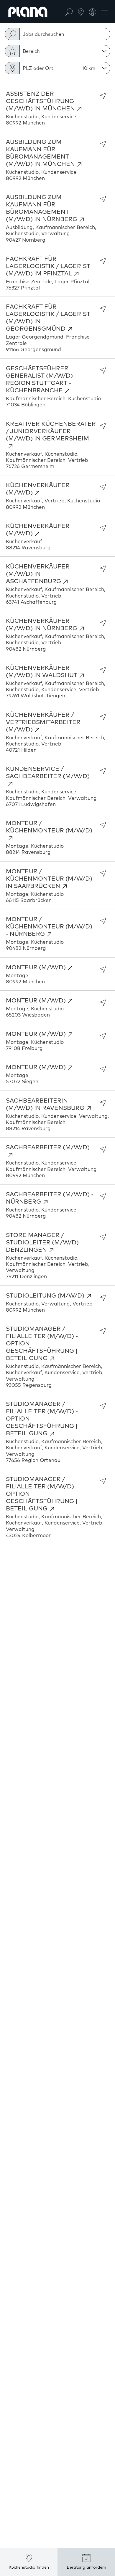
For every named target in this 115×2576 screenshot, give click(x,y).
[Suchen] (69, 11)
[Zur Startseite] (28, 12)
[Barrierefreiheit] (93, 12)
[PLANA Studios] (81, 11)
